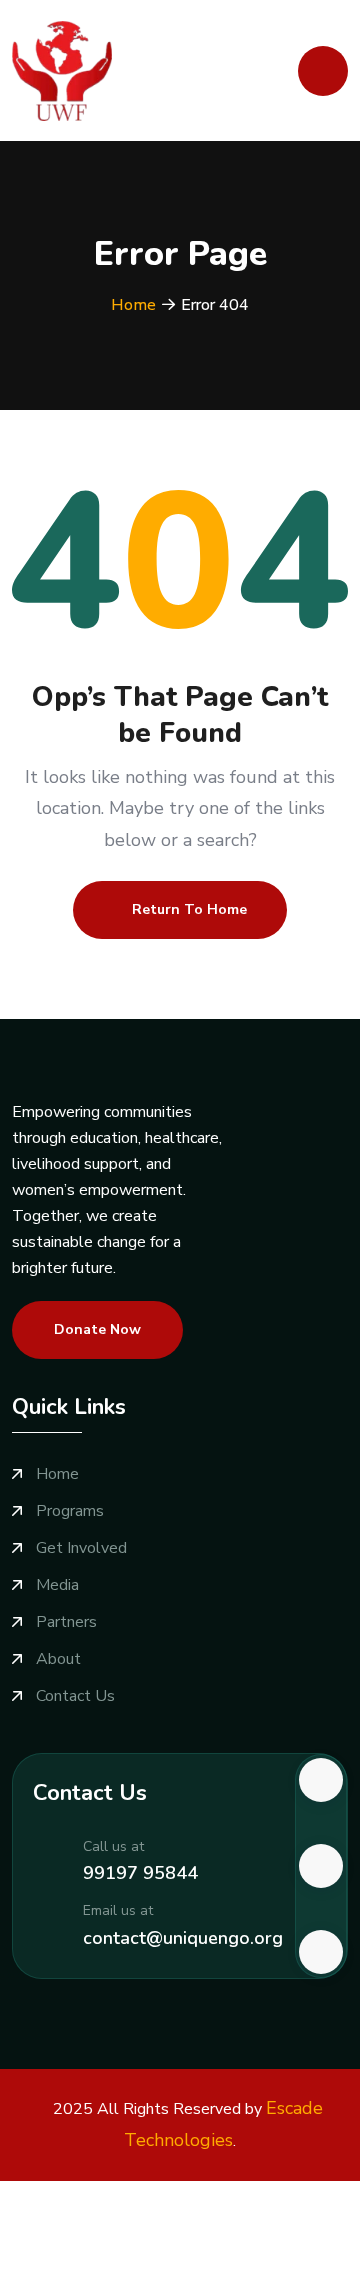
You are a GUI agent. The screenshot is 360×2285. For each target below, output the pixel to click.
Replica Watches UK (243, 2220)
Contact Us (75, 1696)
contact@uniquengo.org (183, 1938)
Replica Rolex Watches (83, 2220)
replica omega (161, 2246)
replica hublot (262, 2246)
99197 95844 (140, 1873)
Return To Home (189, 909)
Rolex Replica (173, 2194)
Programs (70, 1511)
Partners (66, 1622)
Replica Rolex (275, 2194)
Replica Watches (60, 2194)
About (58, 1659)
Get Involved (81, 1548)
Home (133, 305)
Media (57, 1585)
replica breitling (54, 2246)
